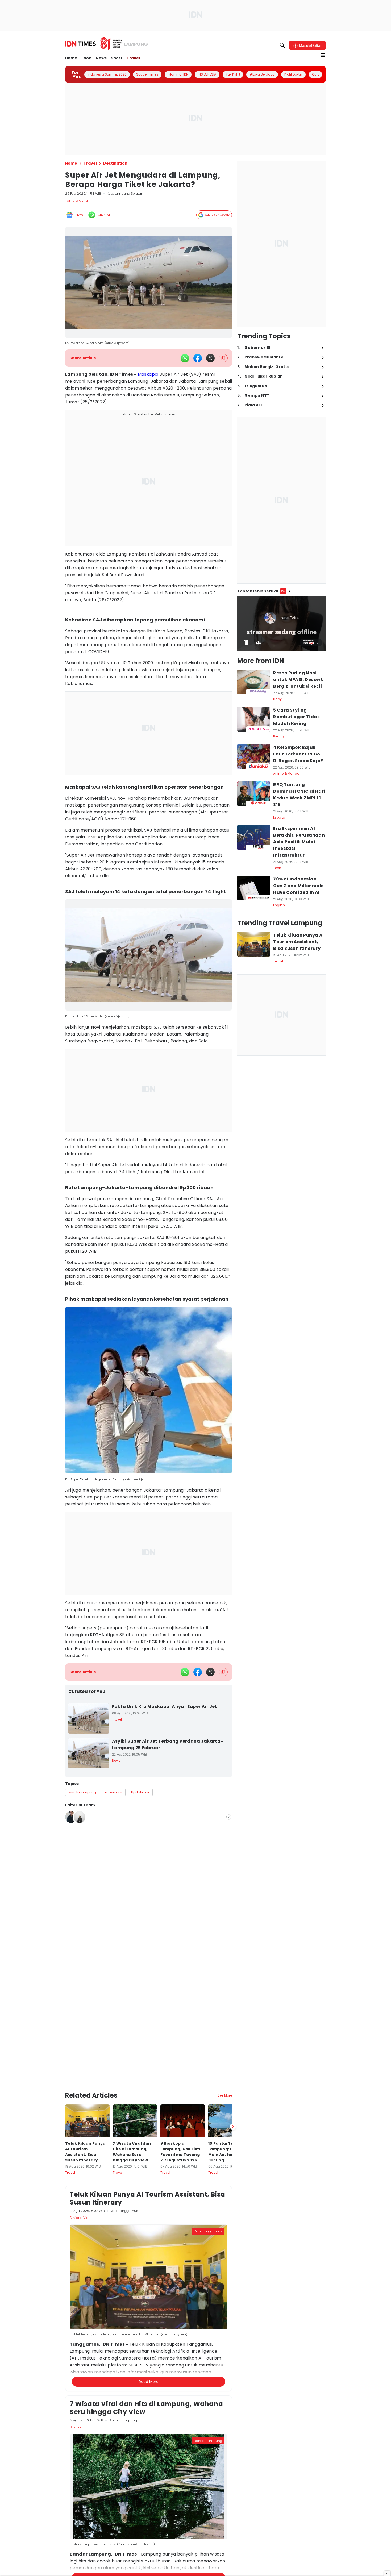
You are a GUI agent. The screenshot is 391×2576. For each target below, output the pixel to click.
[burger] (323, 55)
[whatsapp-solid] (185, 358)
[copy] (223, 358)
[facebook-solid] (198, 358)
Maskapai (148, 374)
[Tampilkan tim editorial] (229, 1817)
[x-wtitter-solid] (210, 358)
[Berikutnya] (233, 2127)
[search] (282, 45)
